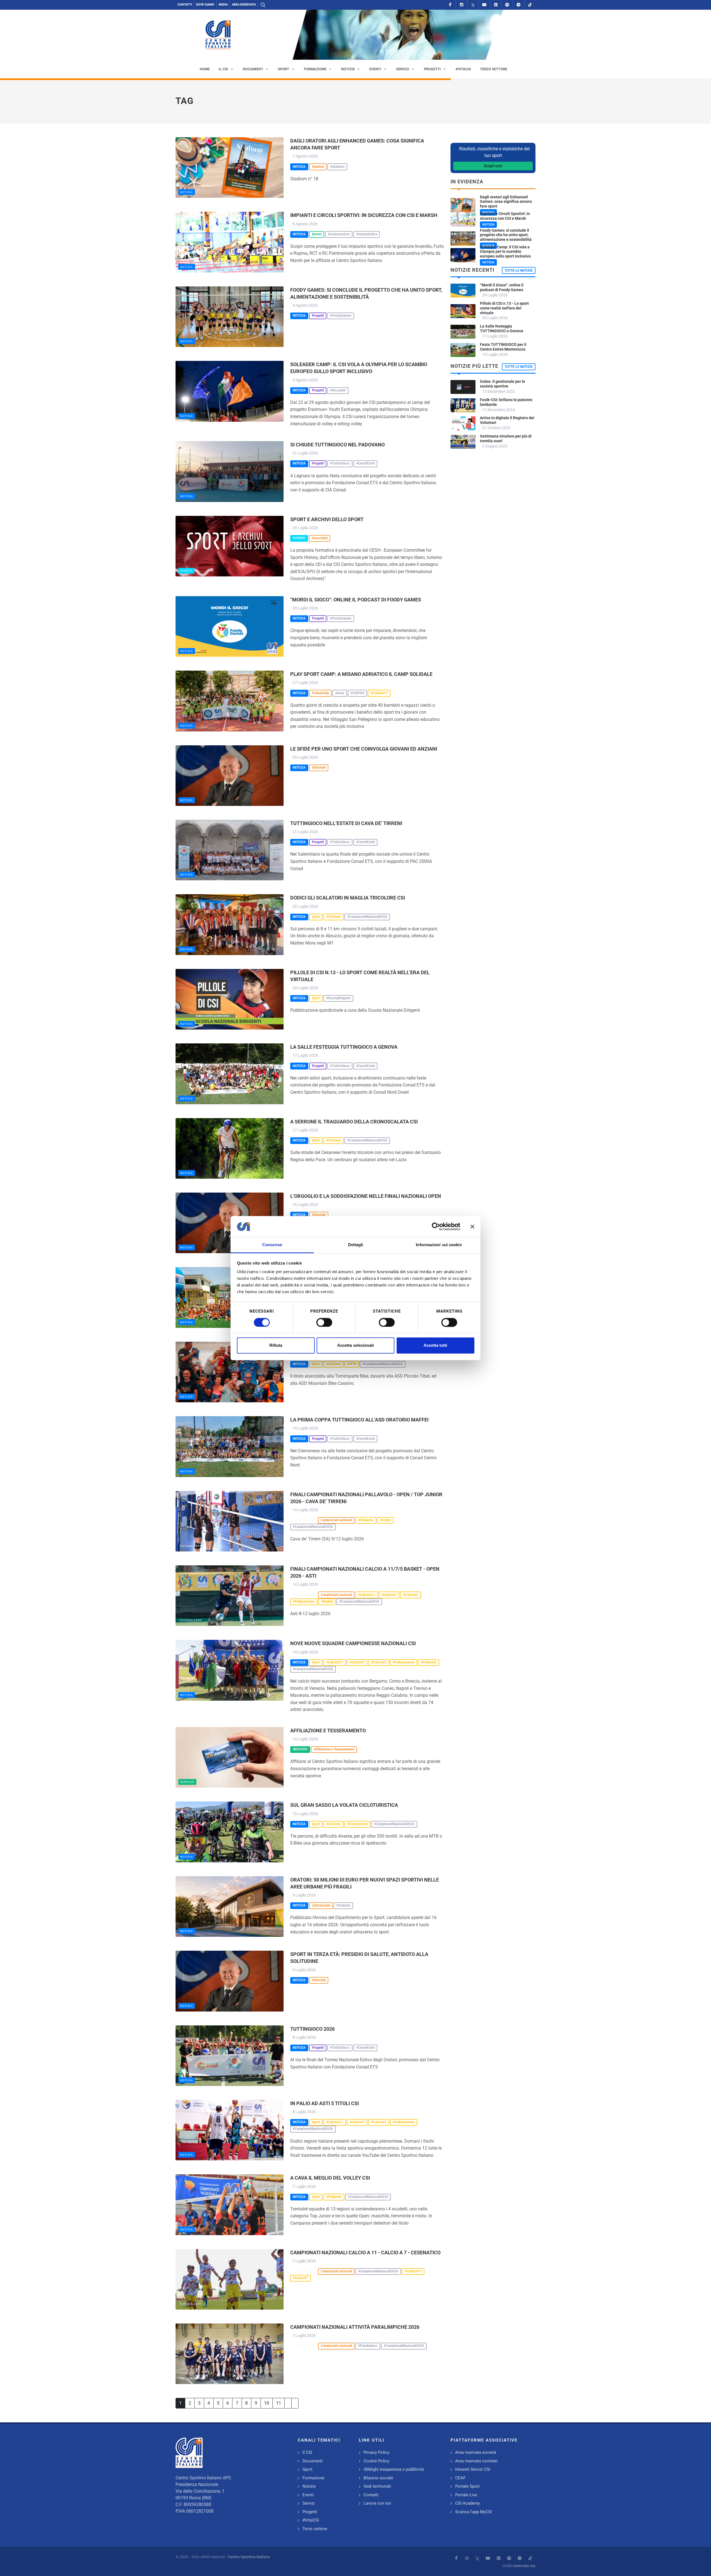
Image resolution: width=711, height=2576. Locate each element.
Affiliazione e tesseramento (328, 1731)
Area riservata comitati (476, 2461)
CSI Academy (468, 2503)
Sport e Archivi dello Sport (327, 519)
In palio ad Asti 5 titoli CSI (325, 2103)
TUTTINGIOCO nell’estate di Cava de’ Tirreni (346, 823)
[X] (473, 5)
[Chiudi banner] (472, 1226)
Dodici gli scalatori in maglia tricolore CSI (348, 898)
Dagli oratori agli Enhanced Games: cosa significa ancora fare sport (506, 202)
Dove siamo (205, 5)
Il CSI (307, 2452)
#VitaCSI (311, 2520)
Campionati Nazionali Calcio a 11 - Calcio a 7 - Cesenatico (365, 2253)
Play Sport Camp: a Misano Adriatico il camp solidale (361, 674)
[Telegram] (519, 5)
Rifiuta (276, 1346)
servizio (187, 1782)
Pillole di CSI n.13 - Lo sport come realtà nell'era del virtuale (504, 308)
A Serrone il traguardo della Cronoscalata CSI (354, 1122)
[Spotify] (507, 5)
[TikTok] (530, 5)
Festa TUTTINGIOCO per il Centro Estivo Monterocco (503, 347)
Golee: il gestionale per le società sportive (503, 384)
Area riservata (244, 5)
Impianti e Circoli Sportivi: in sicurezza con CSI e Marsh (364, 215)
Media (223, 5)
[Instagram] (462, 5)
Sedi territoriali (377, 2486)
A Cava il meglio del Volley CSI (330, 2178)
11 (279, 2403)
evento (186, 571)
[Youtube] (484, 5)
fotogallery (191, 1546)
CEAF (460, 2478)
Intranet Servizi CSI (473, 2469)
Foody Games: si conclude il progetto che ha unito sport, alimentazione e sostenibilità (506, 235)
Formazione (313, 2478)
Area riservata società (476, 2452)
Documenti (313, 2461)
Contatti (185, 5)
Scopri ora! (493, 166)
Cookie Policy (376, 2461)
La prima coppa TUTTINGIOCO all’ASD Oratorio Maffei (359, 1420)
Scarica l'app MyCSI (474, 2512)
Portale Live (466, 2495)
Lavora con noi (377, 2503)
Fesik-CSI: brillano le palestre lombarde (506, 402)
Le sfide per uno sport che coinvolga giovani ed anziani (364, 749)
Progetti (310, 2512)
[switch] (324, 1322)
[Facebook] (450, 5)
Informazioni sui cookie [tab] (439, 1245)
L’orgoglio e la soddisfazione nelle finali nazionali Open (366, 1196)
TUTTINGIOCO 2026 (312, 2029)
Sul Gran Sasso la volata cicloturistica (344, 1805)
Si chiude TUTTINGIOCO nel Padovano (337, 445)
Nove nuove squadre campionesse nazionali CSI (353, 1643)
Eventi (308, 2495)
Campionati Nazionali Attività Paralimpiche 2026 (355, 2327)
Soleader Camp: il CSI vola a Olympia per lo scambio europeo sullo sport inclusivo (505, 252)
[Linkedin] (496, 5)
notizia (187, 192)
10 (267, 2403)
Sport (307, 2469)
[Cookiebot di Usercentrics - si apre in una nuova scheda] (436, 1226)
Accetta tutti (435, 1346)
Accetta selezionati (355, 1346)
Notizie (309, 2486)
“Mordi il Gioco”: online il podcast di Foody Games (356, 600)
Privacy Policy (376, 2452)
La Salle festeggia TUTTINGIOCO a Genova (344, 1047)
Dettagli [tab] (356, 1245)
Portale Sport (467, 2486)
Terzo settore (315, 2529)
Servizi (309, 2503)
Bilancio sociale (378, 2478)
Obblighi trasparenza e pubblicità (394, 2469)
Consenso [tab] (272, 1245)
